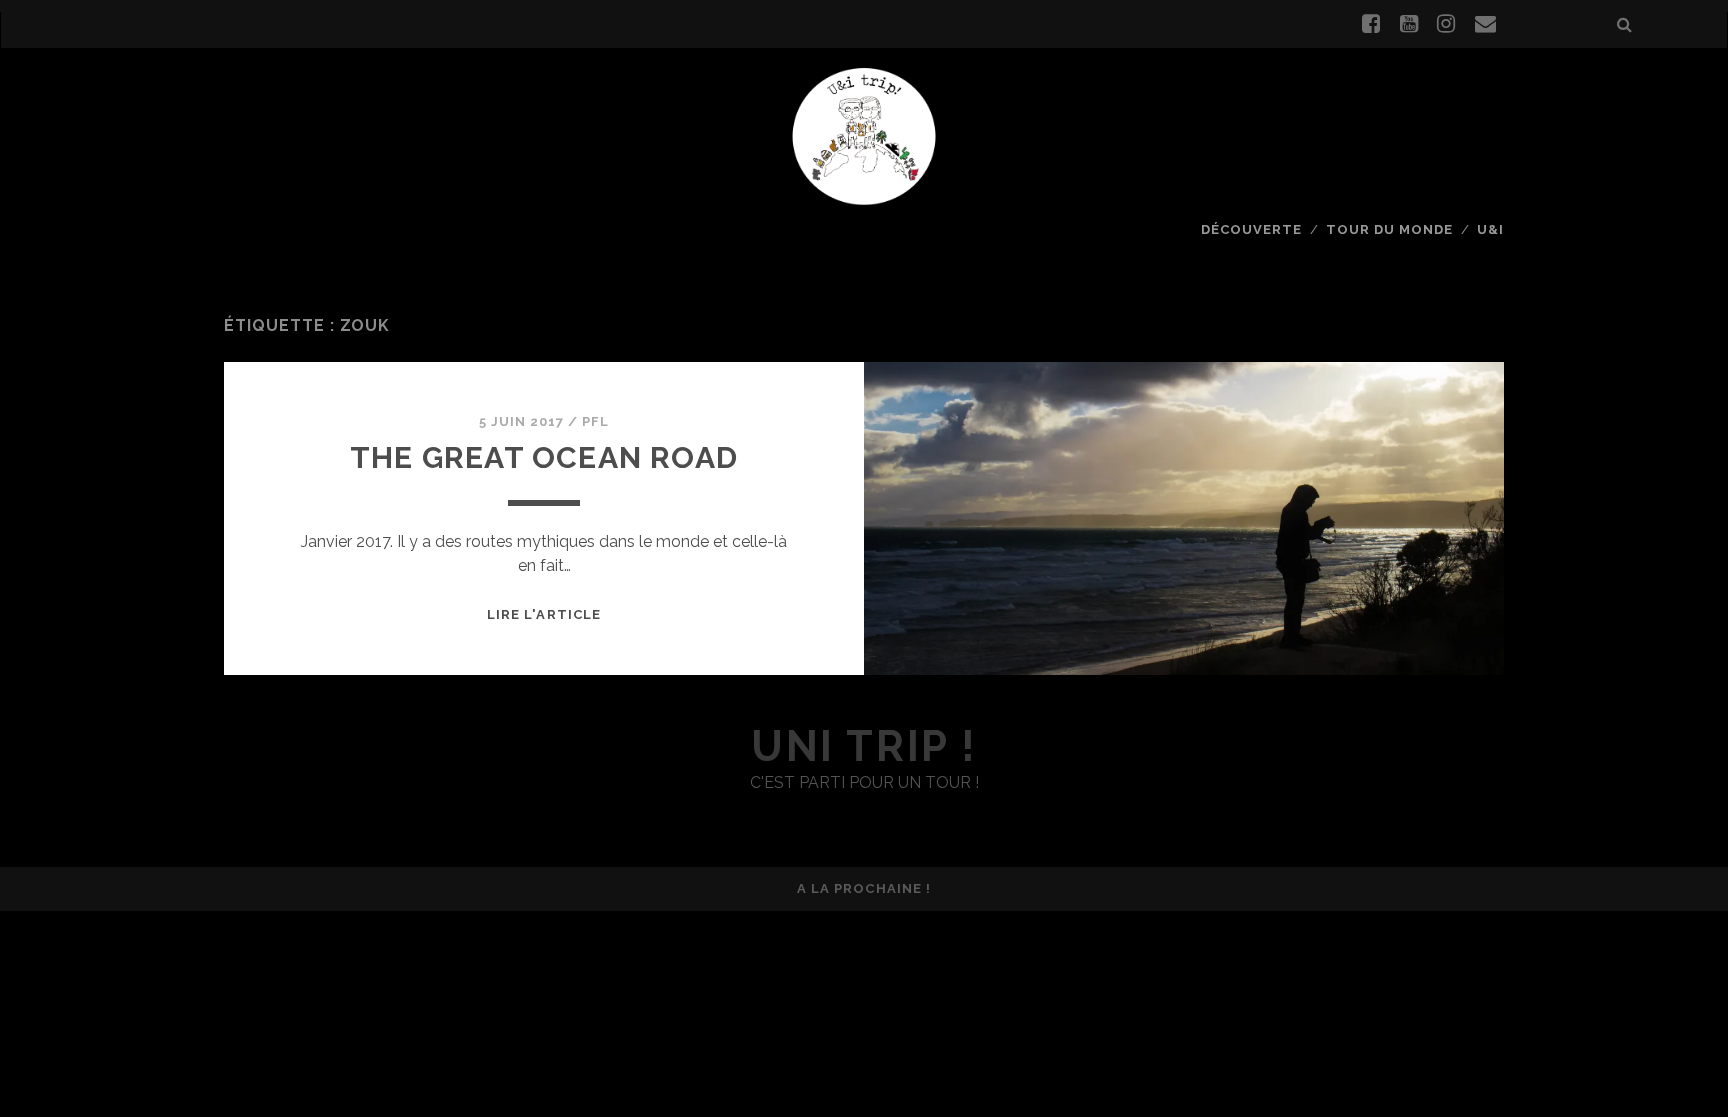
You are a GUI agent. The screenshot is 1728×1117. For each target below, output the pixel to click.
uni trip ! (863, 746)
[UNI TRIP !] (864, 135)
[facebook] (1371, 24)
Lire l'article (544, 614)
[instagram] (1446, 24)
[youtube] (1409, 24)
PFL (595, 421)
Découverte (1251, 229)
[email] (1485, 24)
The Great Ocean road (544, 457)
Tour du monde (1390, 229)
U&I (1490, 229)
